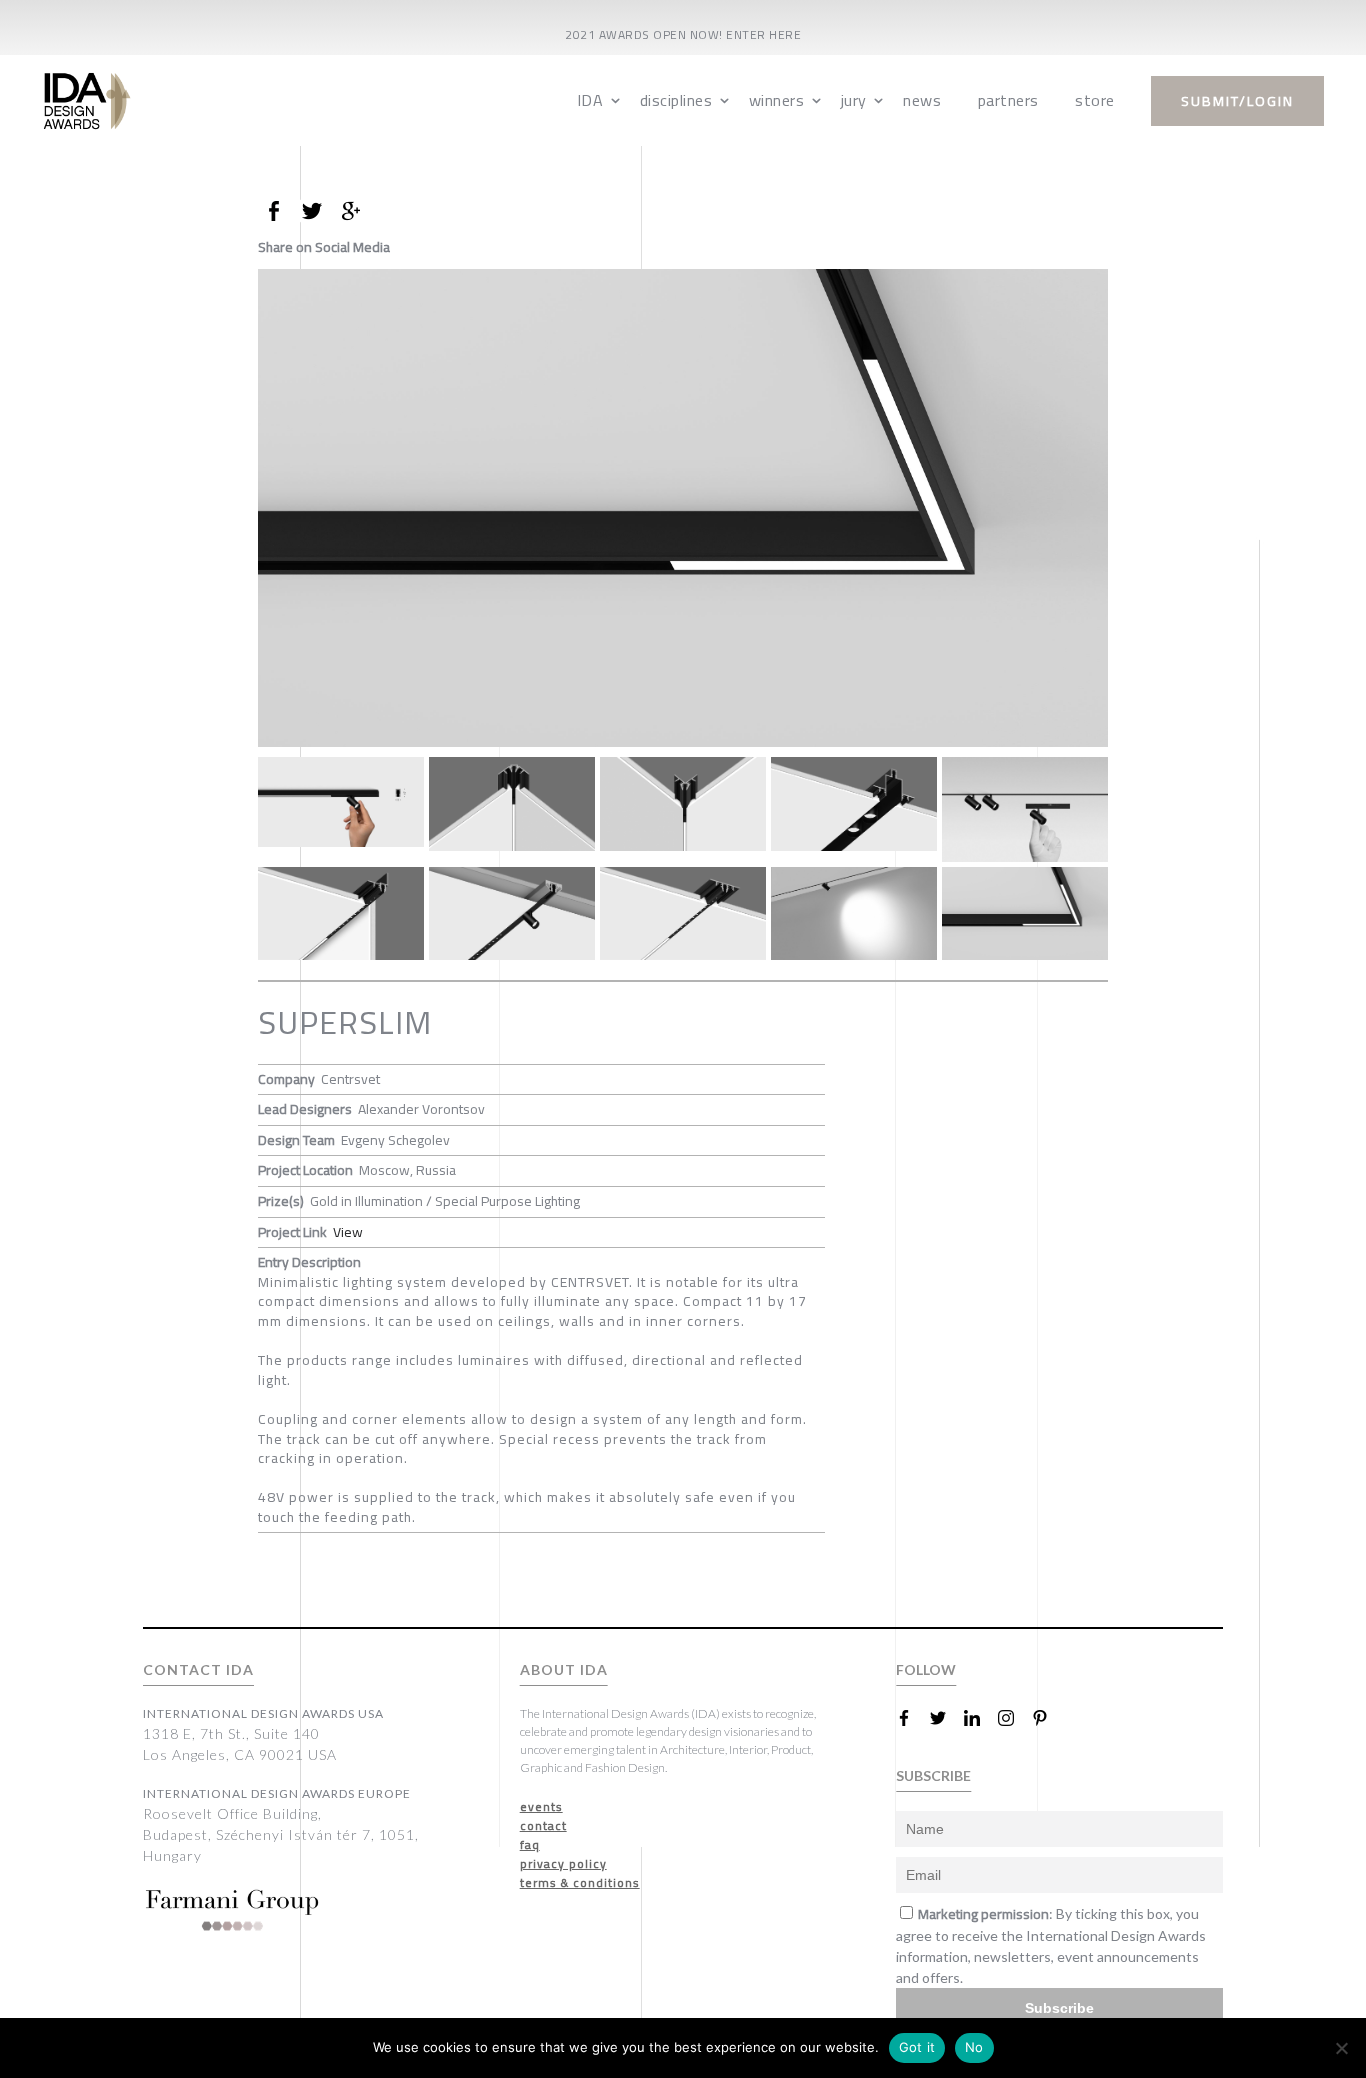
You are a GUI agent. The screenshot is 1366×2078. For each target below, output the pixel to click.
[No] (1341, 2048)
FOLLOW (926, 1669)
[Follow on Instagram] (1014, 1718)
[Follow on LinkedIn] (980, 1718)
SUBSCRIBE (933, 1775)
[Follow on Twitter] (946, 1718)
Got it (917, 2047)
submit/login (1237, 101)
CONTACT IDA (198, 1669)
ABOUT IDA (564, 1669)
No (974, 2047)
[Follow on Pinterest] (1048, 1718)
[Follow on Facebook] (912, 1718)
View (348, 1232)
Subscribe (1059, 2008)
